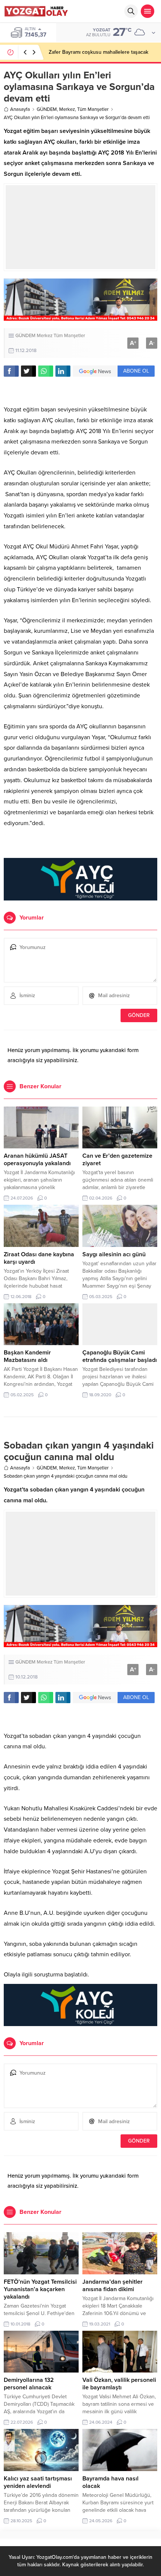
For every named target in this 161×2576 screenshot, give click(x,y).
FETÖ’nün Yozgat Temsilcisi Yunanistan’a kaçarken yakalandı (40, 2289)
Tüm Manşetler (93, 109)
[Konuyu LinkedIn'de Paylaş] (63, 371)
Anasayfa (20, 109)
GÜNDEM (47, 109)
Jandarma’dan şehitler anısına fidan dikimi (113, 2286)
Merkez (67, 109)
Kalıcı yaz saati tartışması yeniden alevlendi (38, 2482)
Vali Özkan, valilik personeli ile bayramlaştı (119, 2384)
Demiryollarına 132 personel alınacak (29, 2384)
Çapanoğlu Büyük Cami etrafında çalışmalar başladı (120, 1356)
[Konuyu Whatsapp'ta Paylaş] (46, 371)
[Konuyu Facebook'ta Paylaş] (11, 371)
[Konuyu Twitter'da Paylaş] (28, 371)
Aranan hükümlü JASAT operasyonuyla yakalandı (37, 1160)
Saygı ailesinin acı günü (114, 1254)
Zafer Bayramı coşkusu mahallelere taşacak (98, 52)
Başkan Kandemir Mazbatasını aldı (27, 1356)
